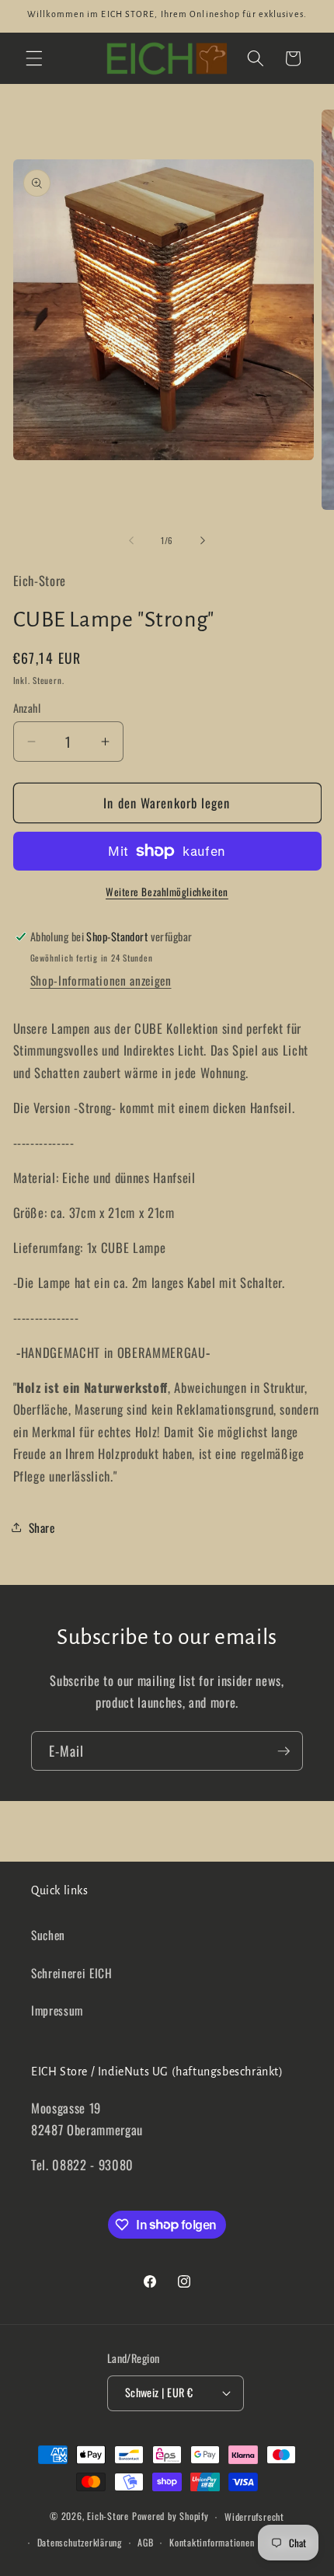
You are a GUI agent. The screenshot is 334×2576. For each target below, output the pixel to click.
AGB (145, 2542)
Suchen (48, 1935)
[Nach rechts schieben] (203, 540)
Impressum (57, 2010)
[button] (34, 58)
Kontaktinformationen (212, 2542)
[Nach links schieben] (131, 540)
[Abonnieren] (284, 1751)
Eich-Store (108, 2517)
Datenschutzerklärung (80, 2542)
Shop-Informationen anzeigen (101, 980)
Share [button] (42, 1527)
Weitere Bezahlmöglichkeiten (167, 892)
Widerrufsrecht (254, 2517)
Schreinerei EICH (72, 1973)
